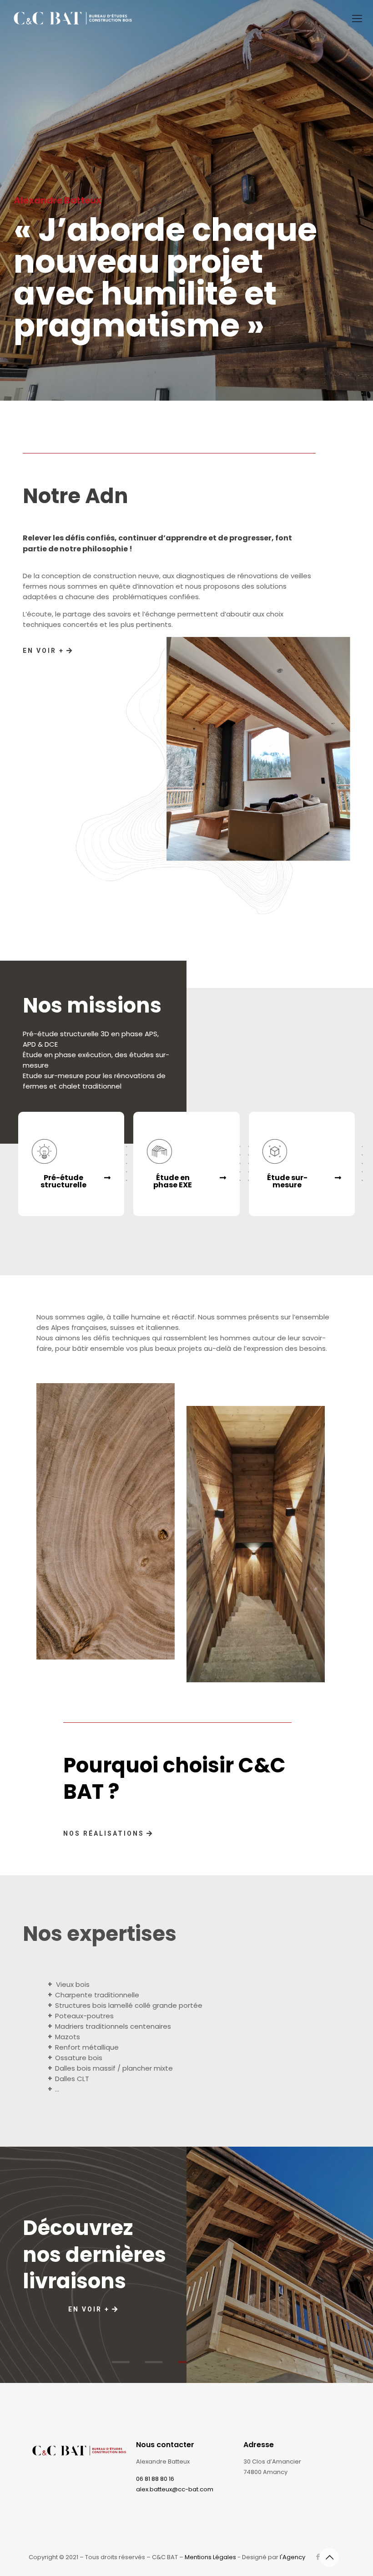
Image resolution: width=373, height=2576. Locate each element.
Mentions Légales (210, 2557)
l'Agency (292, 2557)
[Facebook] (318, 2557)
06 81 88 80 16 (155, 2479)
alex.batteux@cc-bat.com (175, 2489)
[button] (71, 1181)
